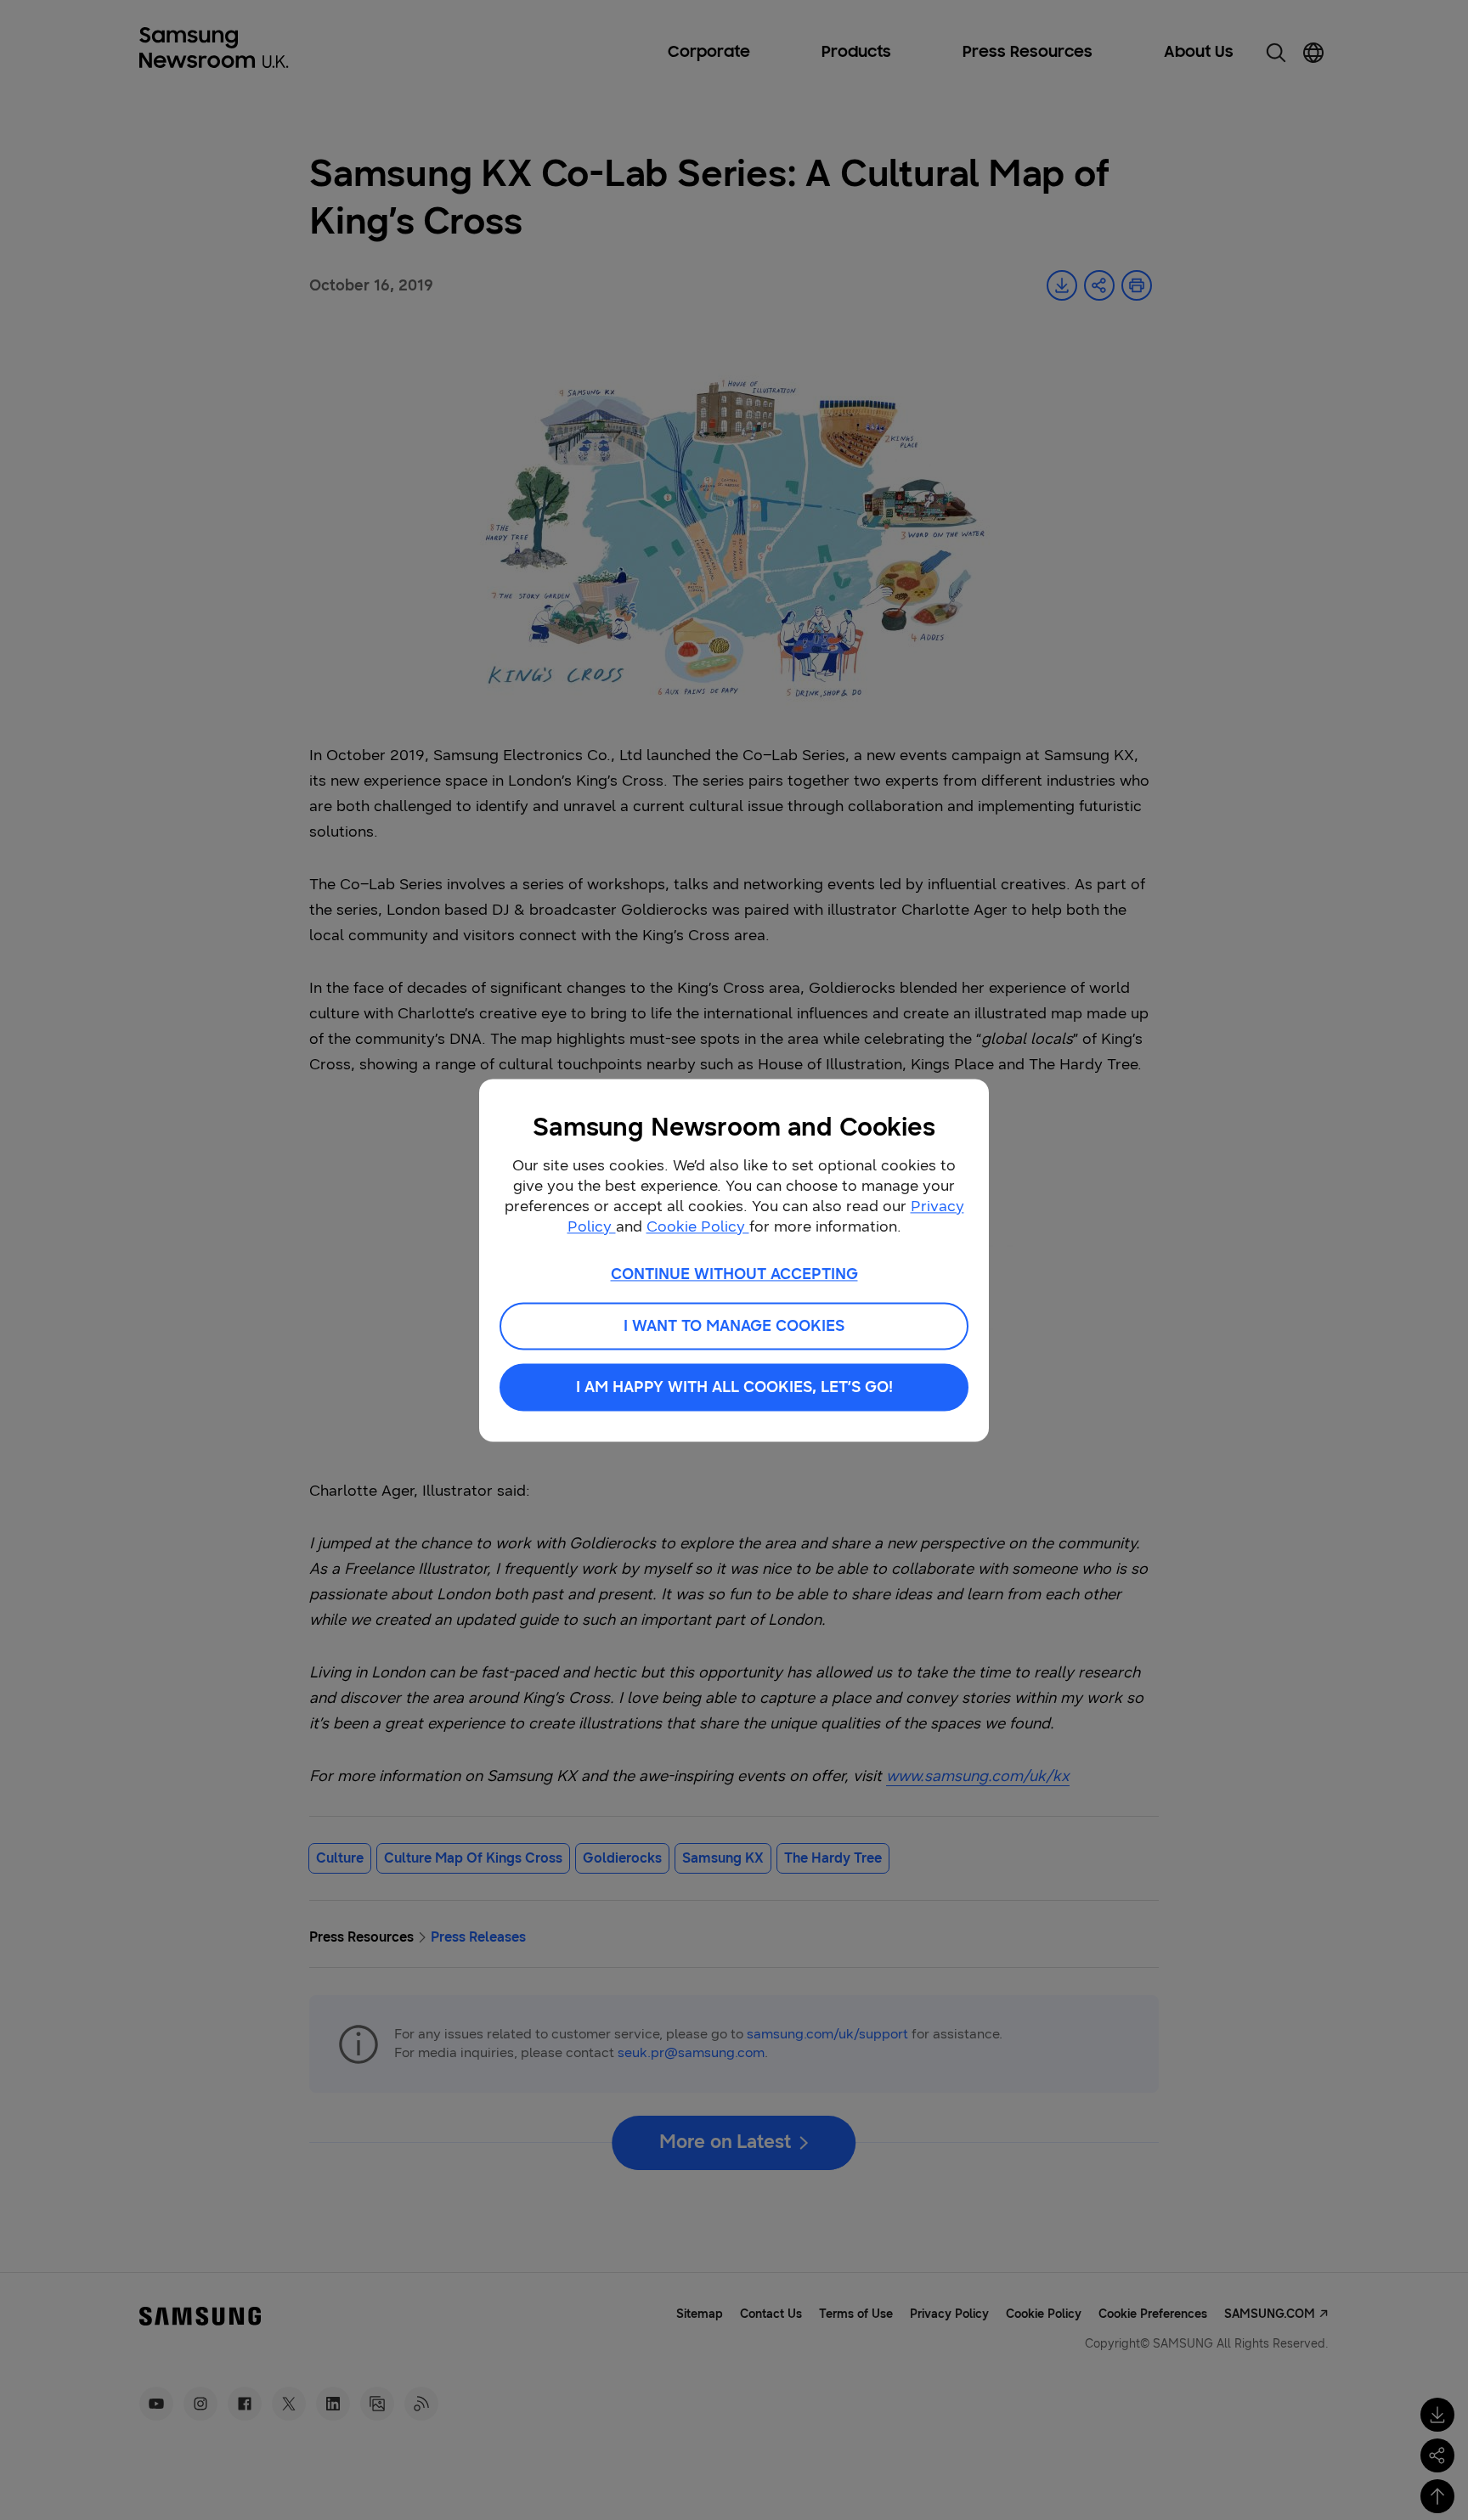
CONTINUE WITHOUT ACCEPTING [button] (734, 1274)
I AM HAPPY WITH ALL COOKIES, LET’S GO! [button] (734, 1387)
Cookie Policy (698, 1226)
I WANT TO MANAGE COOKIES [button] (734, 1326)
